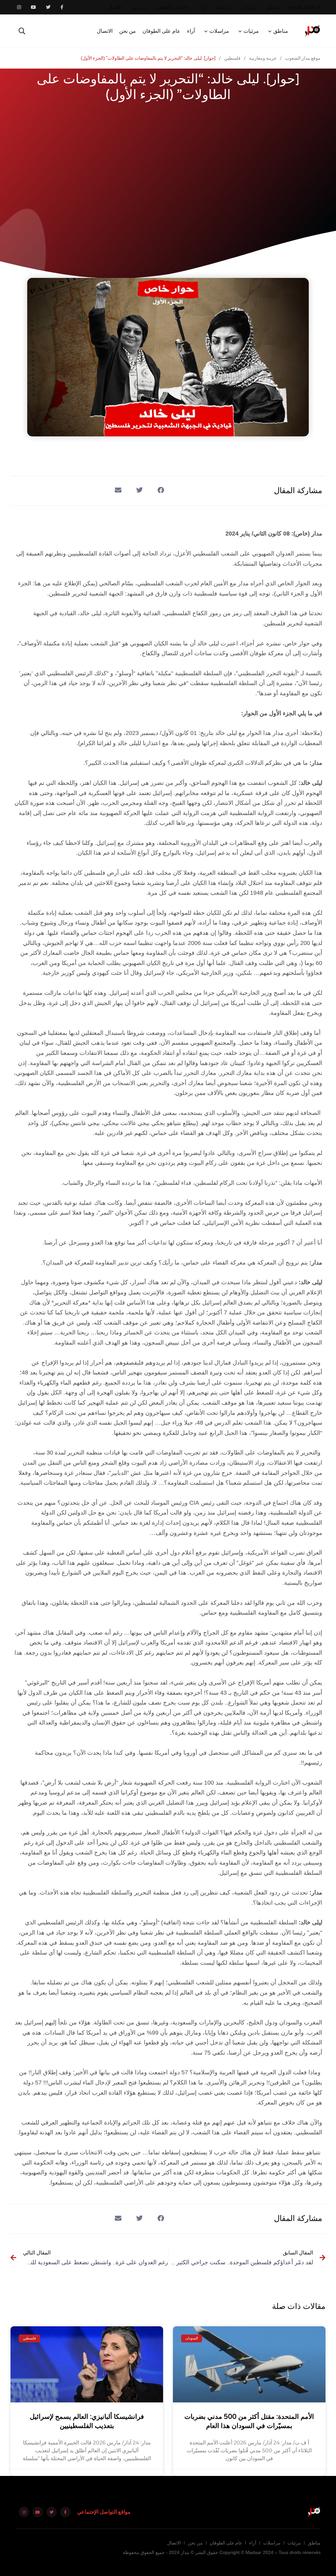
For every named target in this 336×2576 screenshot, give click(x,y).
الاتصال (115, 7)
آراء (202, 7)
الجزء (25, 583)
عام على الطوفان (172, 7)
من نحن (139, 7)
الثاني (283, 594)
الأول (316, 594)
